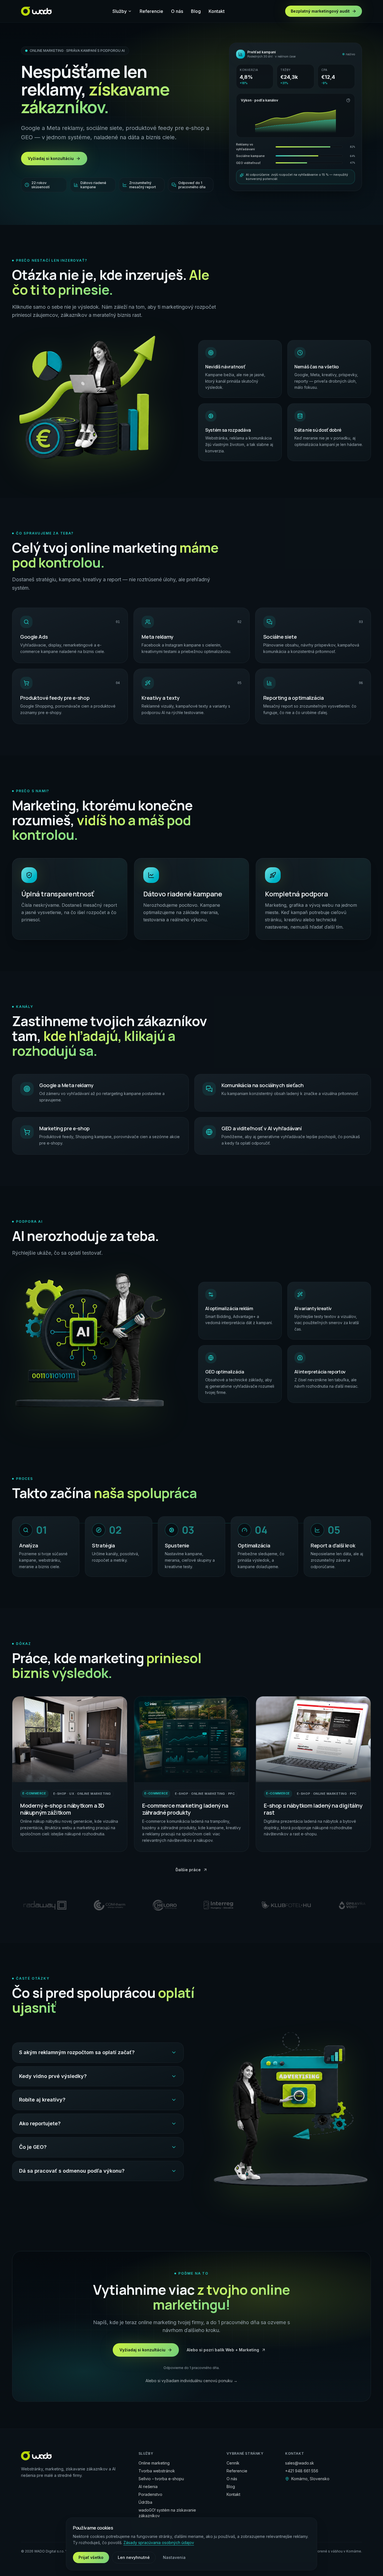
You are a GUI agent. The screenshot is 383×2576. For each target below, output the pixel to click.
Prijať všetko (91, 2557)
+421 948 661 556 (302, 2471)
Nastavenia (174, 2557)
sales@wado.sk (300, 2463)
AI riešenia (148, 2487)
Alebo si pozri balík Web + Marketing (223, 2350)
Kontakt (217, 11)
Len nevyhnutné (134, 2557)
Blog (196, 11)
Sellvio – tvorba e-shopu (161, 2479)
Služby (120, 11)
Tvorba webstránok (157, 2471)
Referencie (151, 11)
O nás (177, 11)
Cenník (233, 2463)
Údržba (145, 2502)
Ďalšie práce (188, 1870)
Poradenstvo (150, 2494)
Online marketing (154, 2463)
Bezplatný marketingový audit (320, 11)
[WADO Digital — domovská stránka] (36, 11)
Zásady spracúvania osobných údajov (159, 2543)
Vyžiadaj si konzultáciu (51, 158)
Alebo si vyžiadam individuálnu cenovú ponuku (191, 2381)
